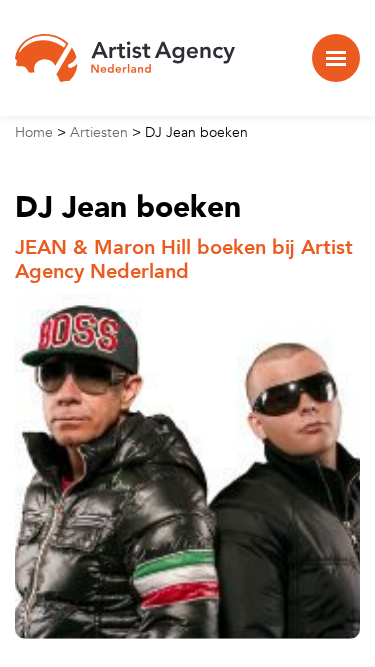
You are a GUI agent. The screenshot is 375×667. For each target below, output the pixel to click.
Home (34, 132)
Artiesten (99, 132)
